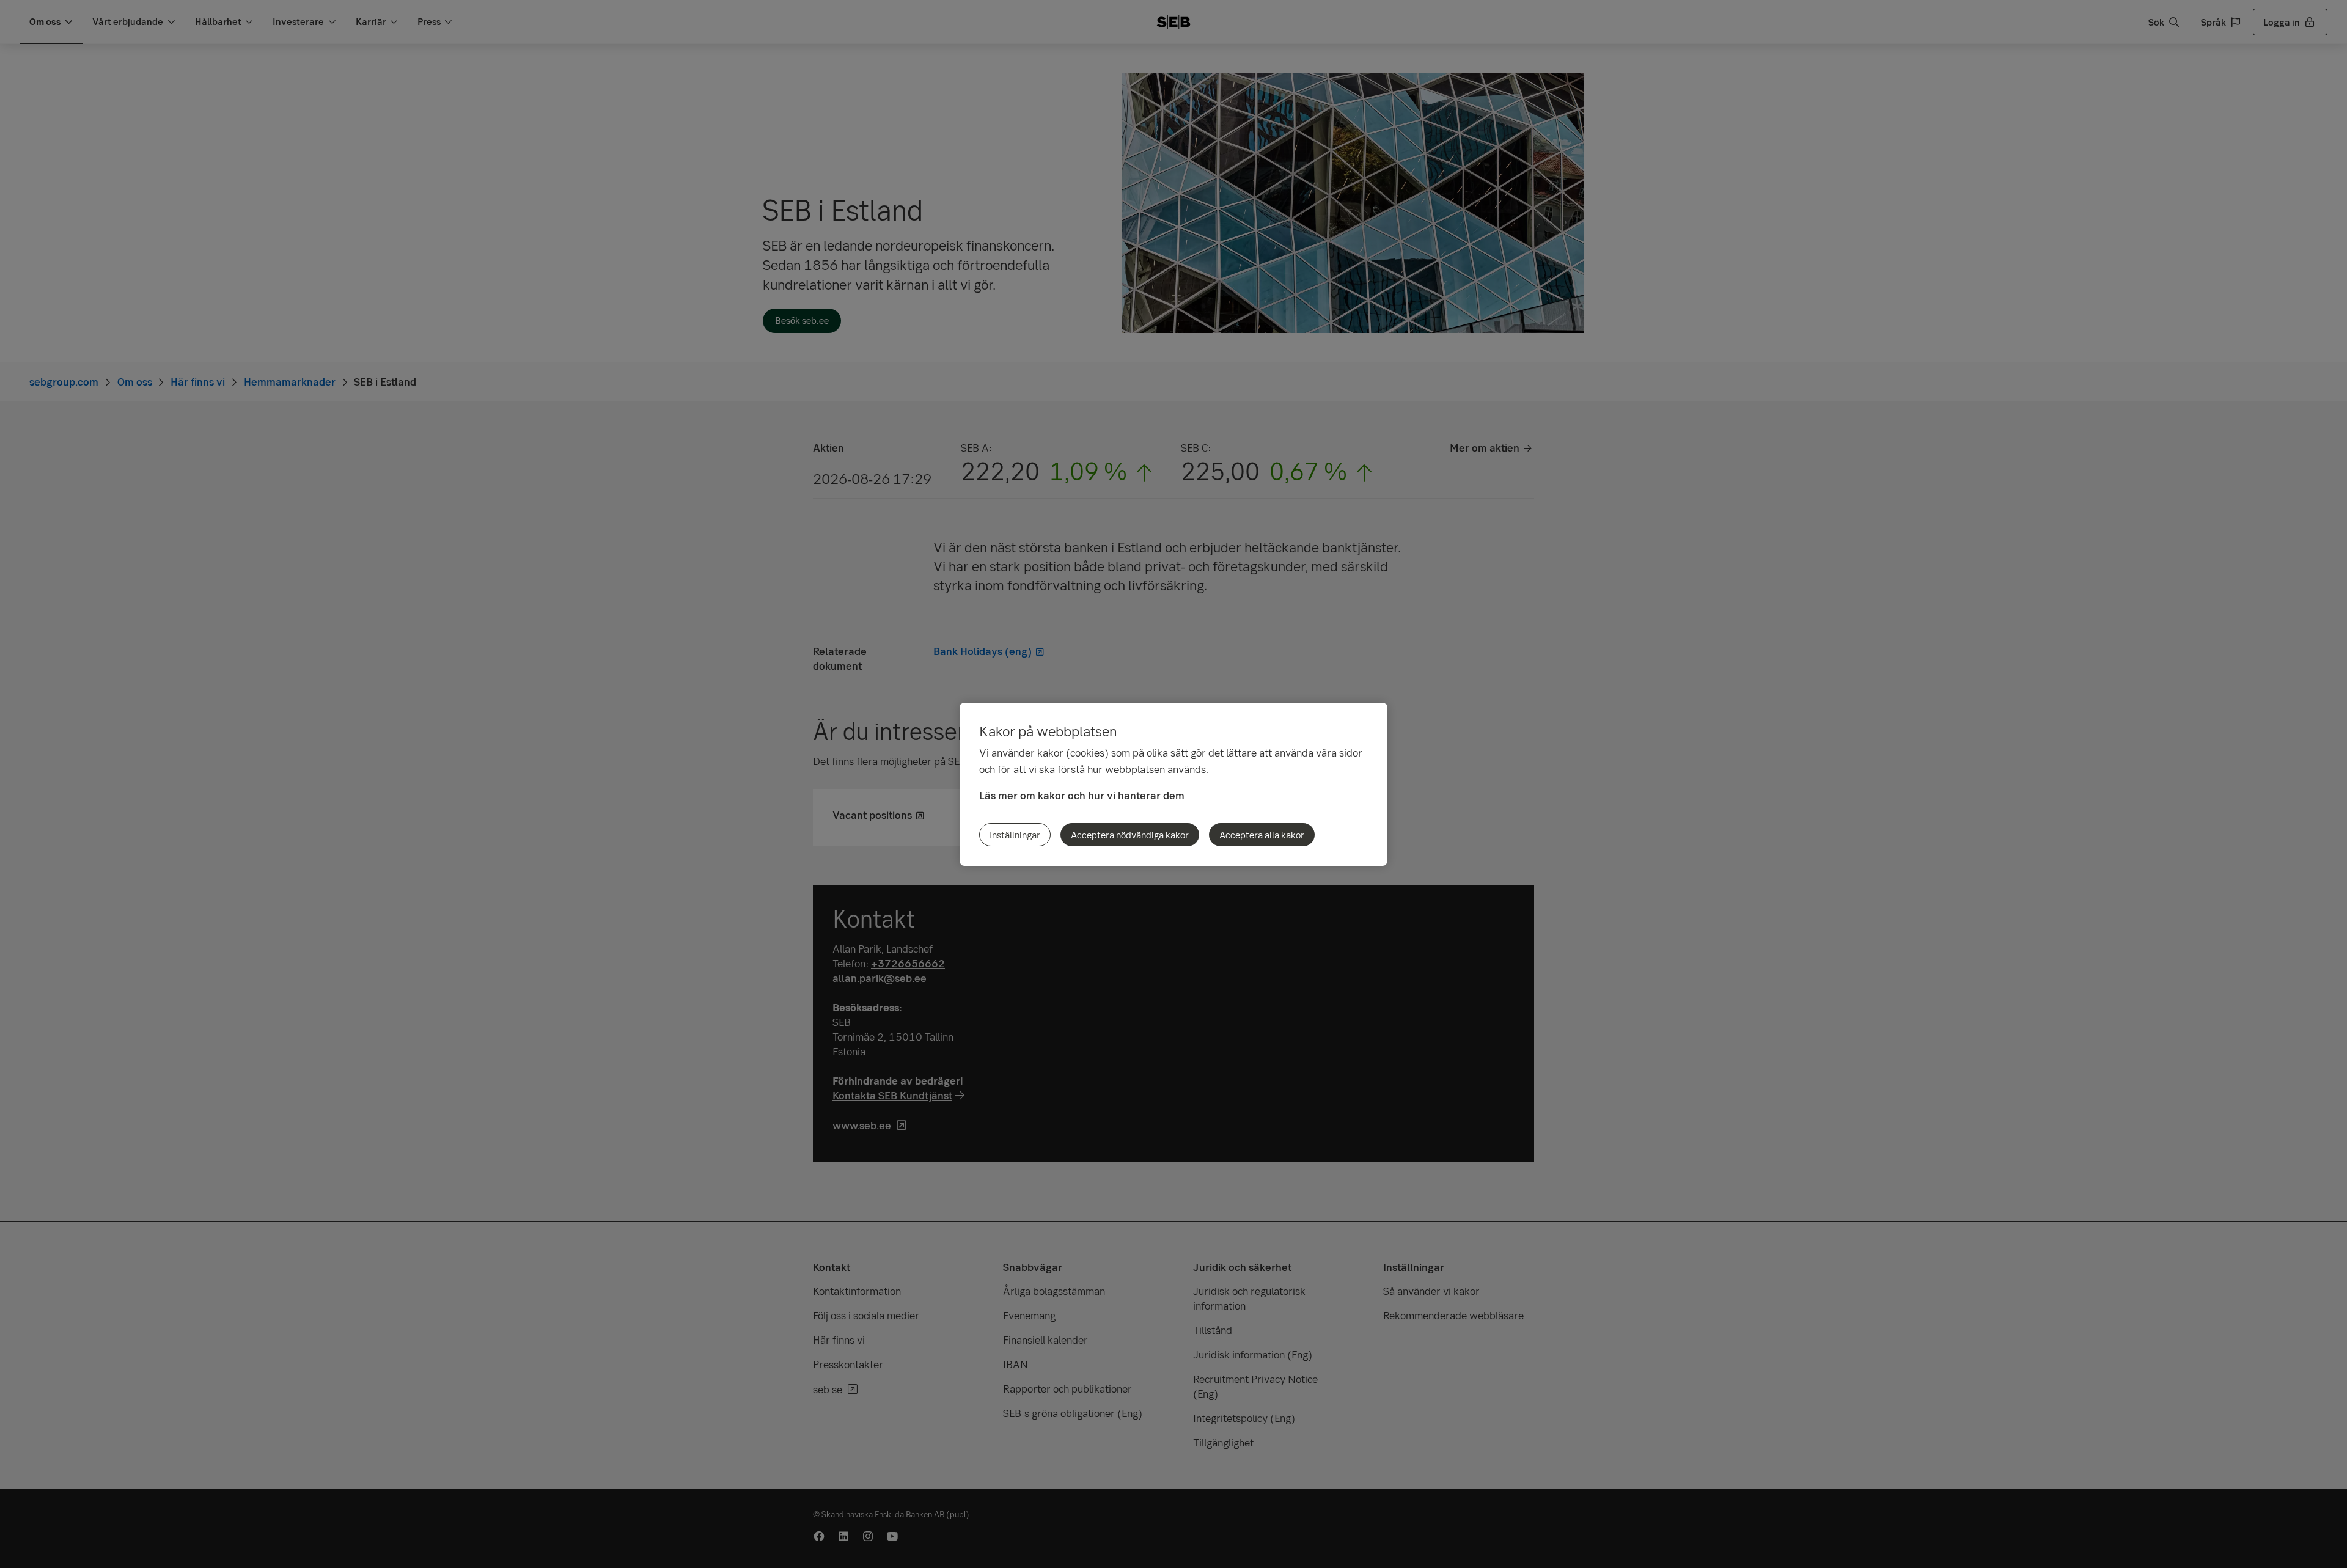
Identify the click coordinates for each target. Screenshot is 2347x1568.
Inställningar (1015, 835)
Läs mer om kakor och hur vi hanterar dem (1082, 795)
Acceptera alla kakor (1262, 835)
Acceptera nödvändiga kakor (1130, 835)
